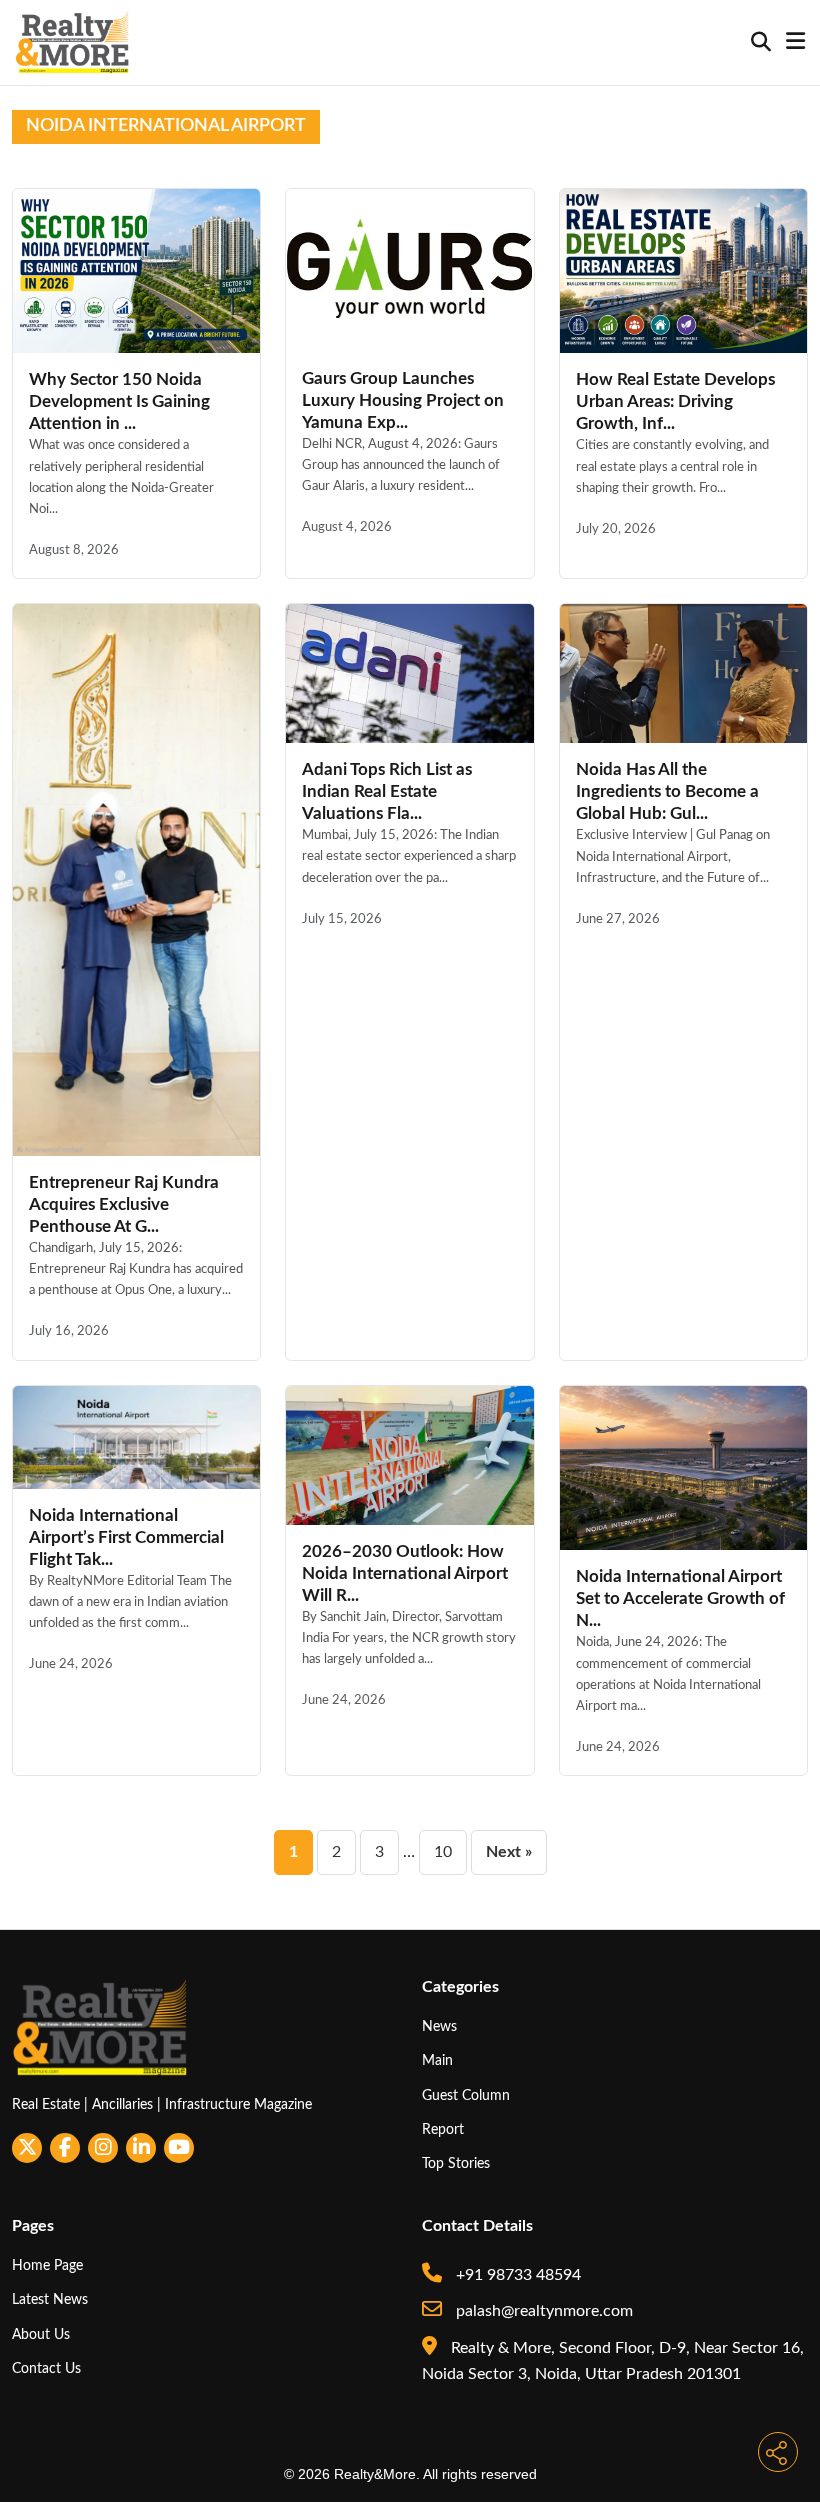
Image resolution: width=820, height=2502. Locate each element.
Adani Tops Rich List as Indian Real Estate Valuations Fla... (387, 791)
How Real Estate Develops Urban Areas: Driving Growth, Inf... (675, 401)
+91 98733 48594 (516, 2275)
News (439, 2026)
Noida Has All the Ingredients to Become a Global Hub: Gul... (667, 791)
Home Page (47, 2265)
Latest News (50, 2299)
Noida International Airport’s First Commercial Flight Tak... (126, 1537)
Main (437, 2060)
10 (443, 1852)
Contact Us (46, 2368)
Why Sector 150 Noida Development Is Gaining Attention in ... (119, 401)
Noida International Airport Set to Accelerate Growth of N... (680, 1598)
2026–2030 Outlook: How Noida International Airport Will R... (405, 1573)
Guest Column (466, 2095)
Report (443, 2129)
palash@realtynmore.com (542, 2311)
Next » (509, 1852)
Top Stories (456, 2163)
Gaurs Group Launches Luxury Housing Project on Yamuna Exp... (403, 400)
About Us (41, 2334)
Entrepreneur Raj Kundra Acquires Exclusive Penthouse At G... (124, 1204)
